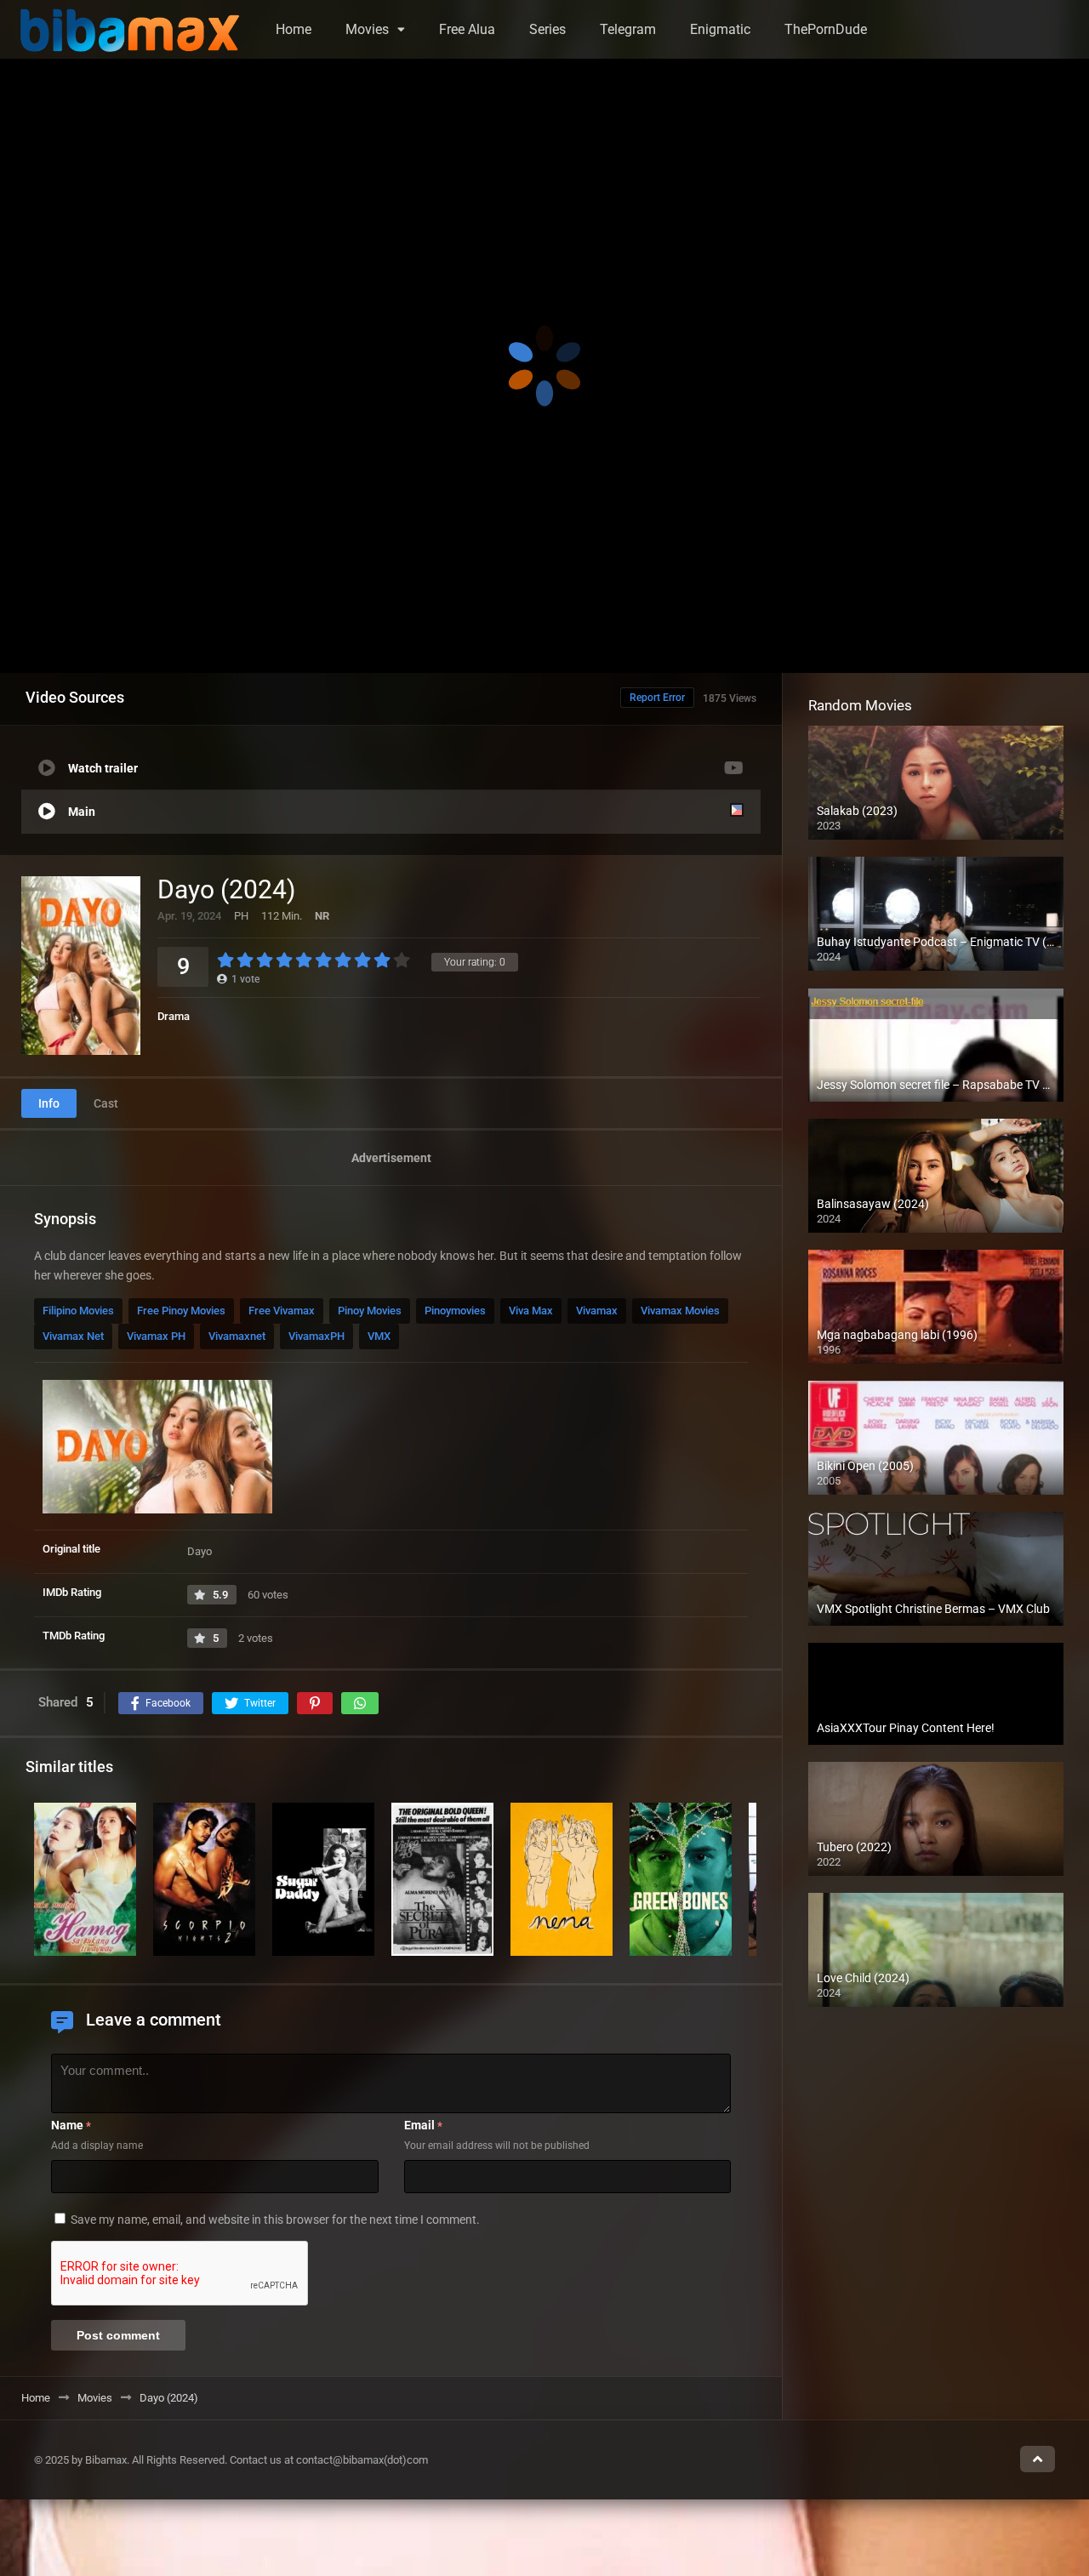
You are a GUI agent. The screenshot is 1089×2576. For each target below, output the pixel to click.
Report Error (657, 698)
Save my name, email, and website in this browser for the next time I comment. (275, 2220)
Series (547, 29)
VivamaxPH (316, 1336)
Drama (174, 1016)
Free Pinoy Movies (181, 1311)
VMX (379, 1336)
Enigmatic (720, 29)
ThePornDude (826, 29)
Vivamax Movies (680, 1311)
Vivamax (597, 1311)
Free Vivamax (282, 1311)
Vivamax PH (156, 1336)
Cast (106, 1103)
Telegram (628, 29)
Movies (367, 29)
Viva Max (531, 1311)
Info (49, 1103)
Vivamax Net (73, 1336)
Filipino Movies (78, 1311)
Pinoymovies (455, 1311)
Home (294, 29)
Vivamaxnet (237, 1336)
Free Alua (467, 29)
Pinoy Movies (370, 1311)
